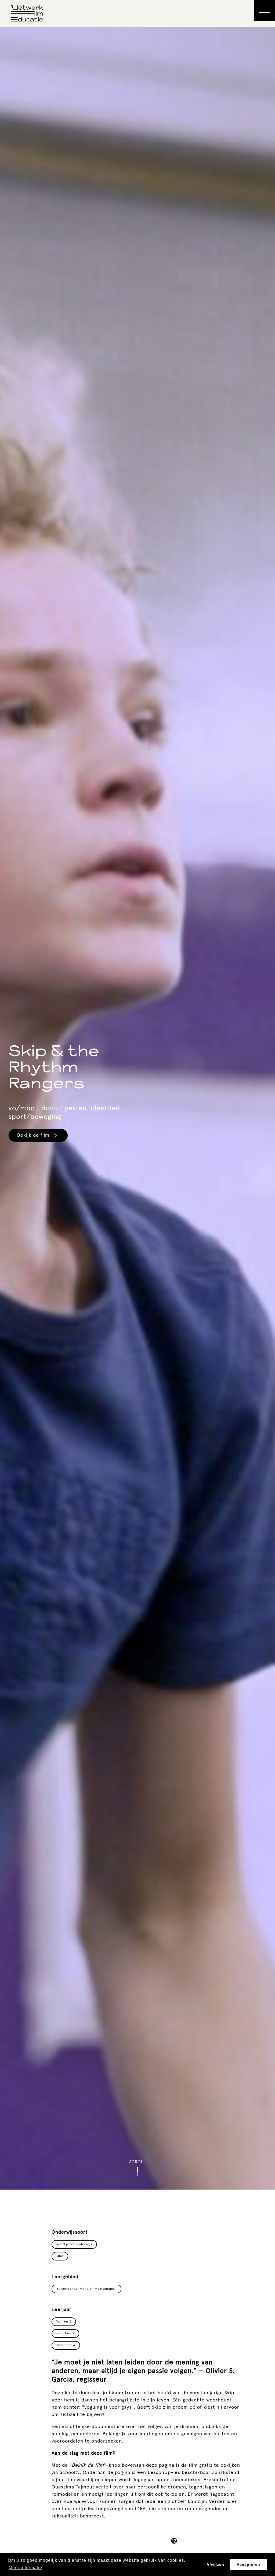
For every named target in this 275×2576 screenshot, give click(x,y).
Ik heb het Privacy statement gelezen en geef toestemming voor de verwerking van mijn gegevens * (141, 1352)
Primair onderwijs (111, 1327)
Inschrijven (103, 1385)
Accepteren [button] (248, 2564)
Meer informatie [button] (25, 2568)
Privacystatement (102, 1366)
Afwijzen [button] (215, 2564)
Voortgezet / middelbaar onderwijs (130, 1335)
